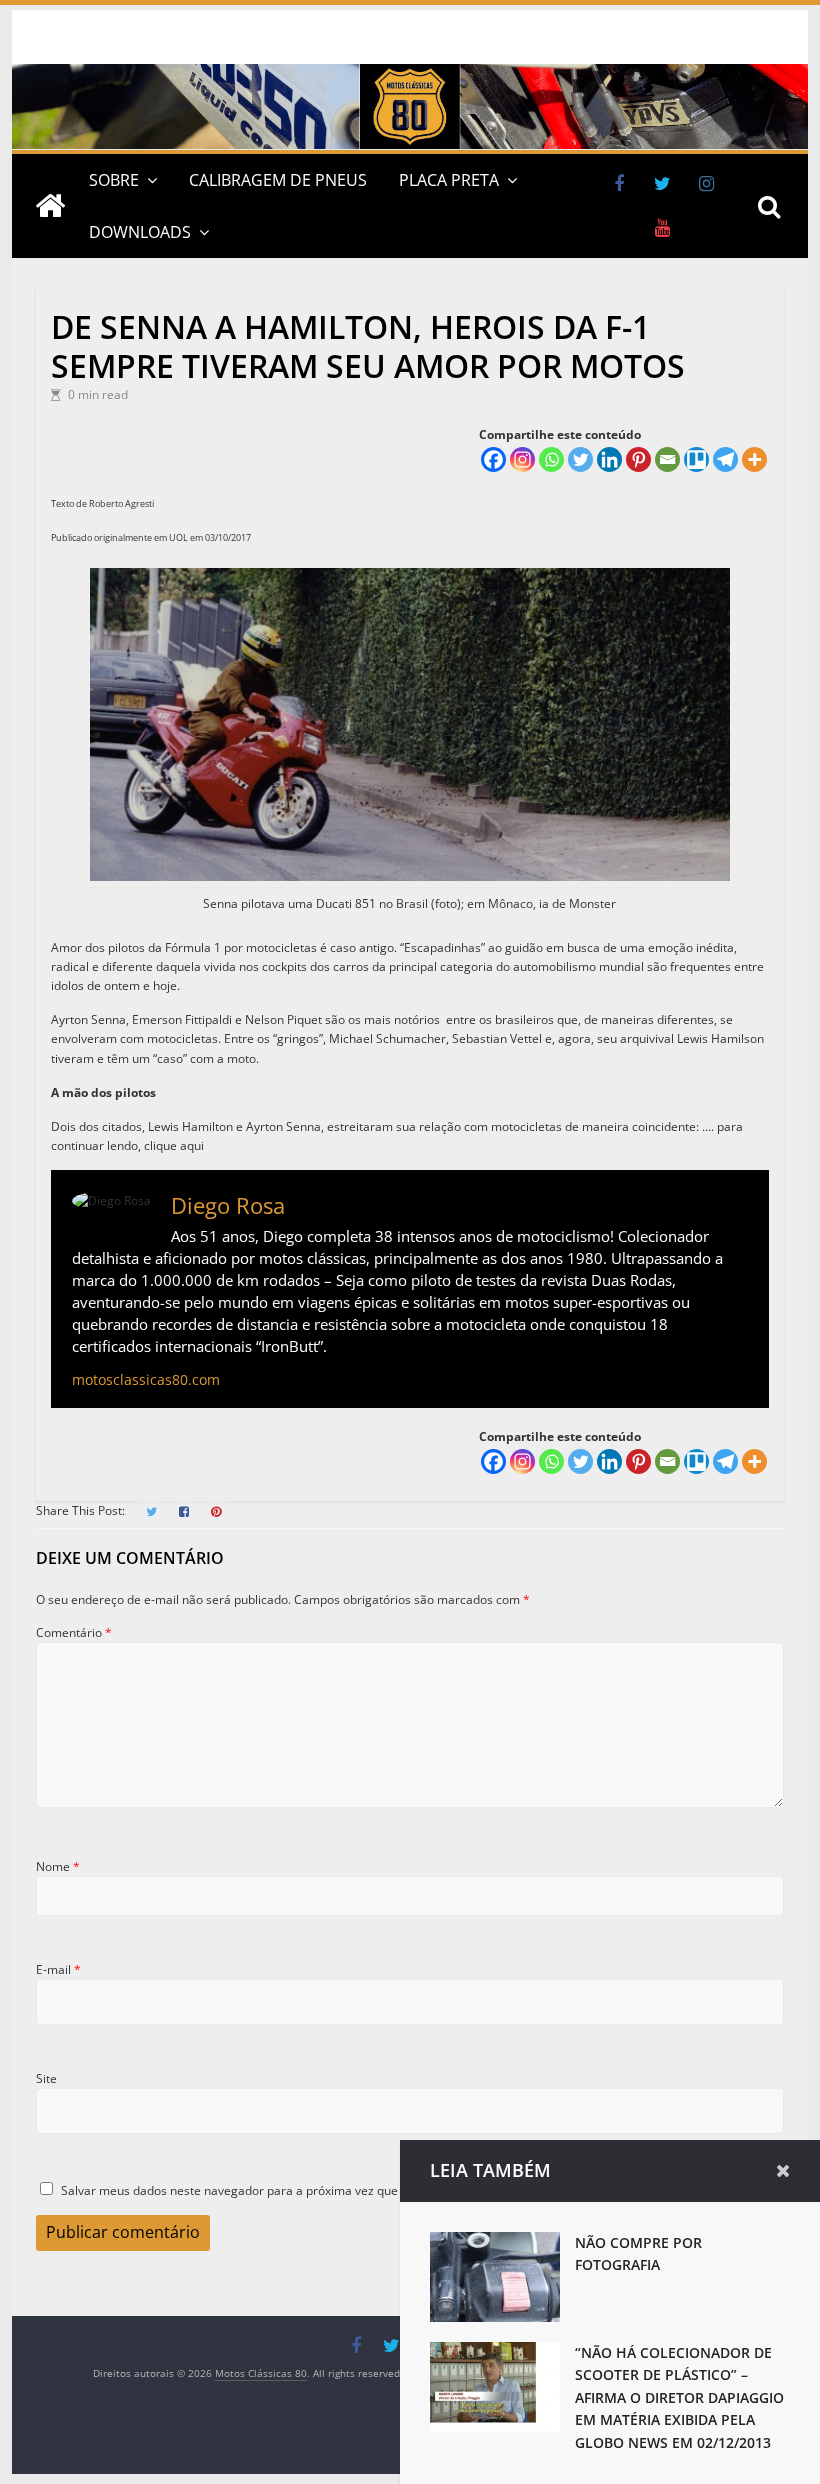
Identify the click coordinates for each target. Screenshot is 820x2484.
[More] (754, 459)
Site (46, 2078)
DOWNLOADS (140, 232)
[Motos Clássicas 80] (409, 73)
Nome (58, 1866)
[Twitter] (580, 459)
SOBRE (114, 180)
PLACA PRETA (449, 180)
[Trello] (696, 459)
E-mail (58, 1969)
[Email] (667, 459)
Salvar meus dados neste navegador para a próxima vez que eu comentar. (268, 2190)
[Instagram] (522, 459)
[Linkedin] (609, 459)
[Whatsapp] (551, 459)
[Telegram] (725, 459)
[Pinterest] (638, 459)
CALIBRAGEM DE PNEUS (278, 180)
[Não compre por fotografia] (495, 2241)
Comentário (74, 1632)
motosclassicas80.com (146, 1379)
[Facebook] (493, 459)
